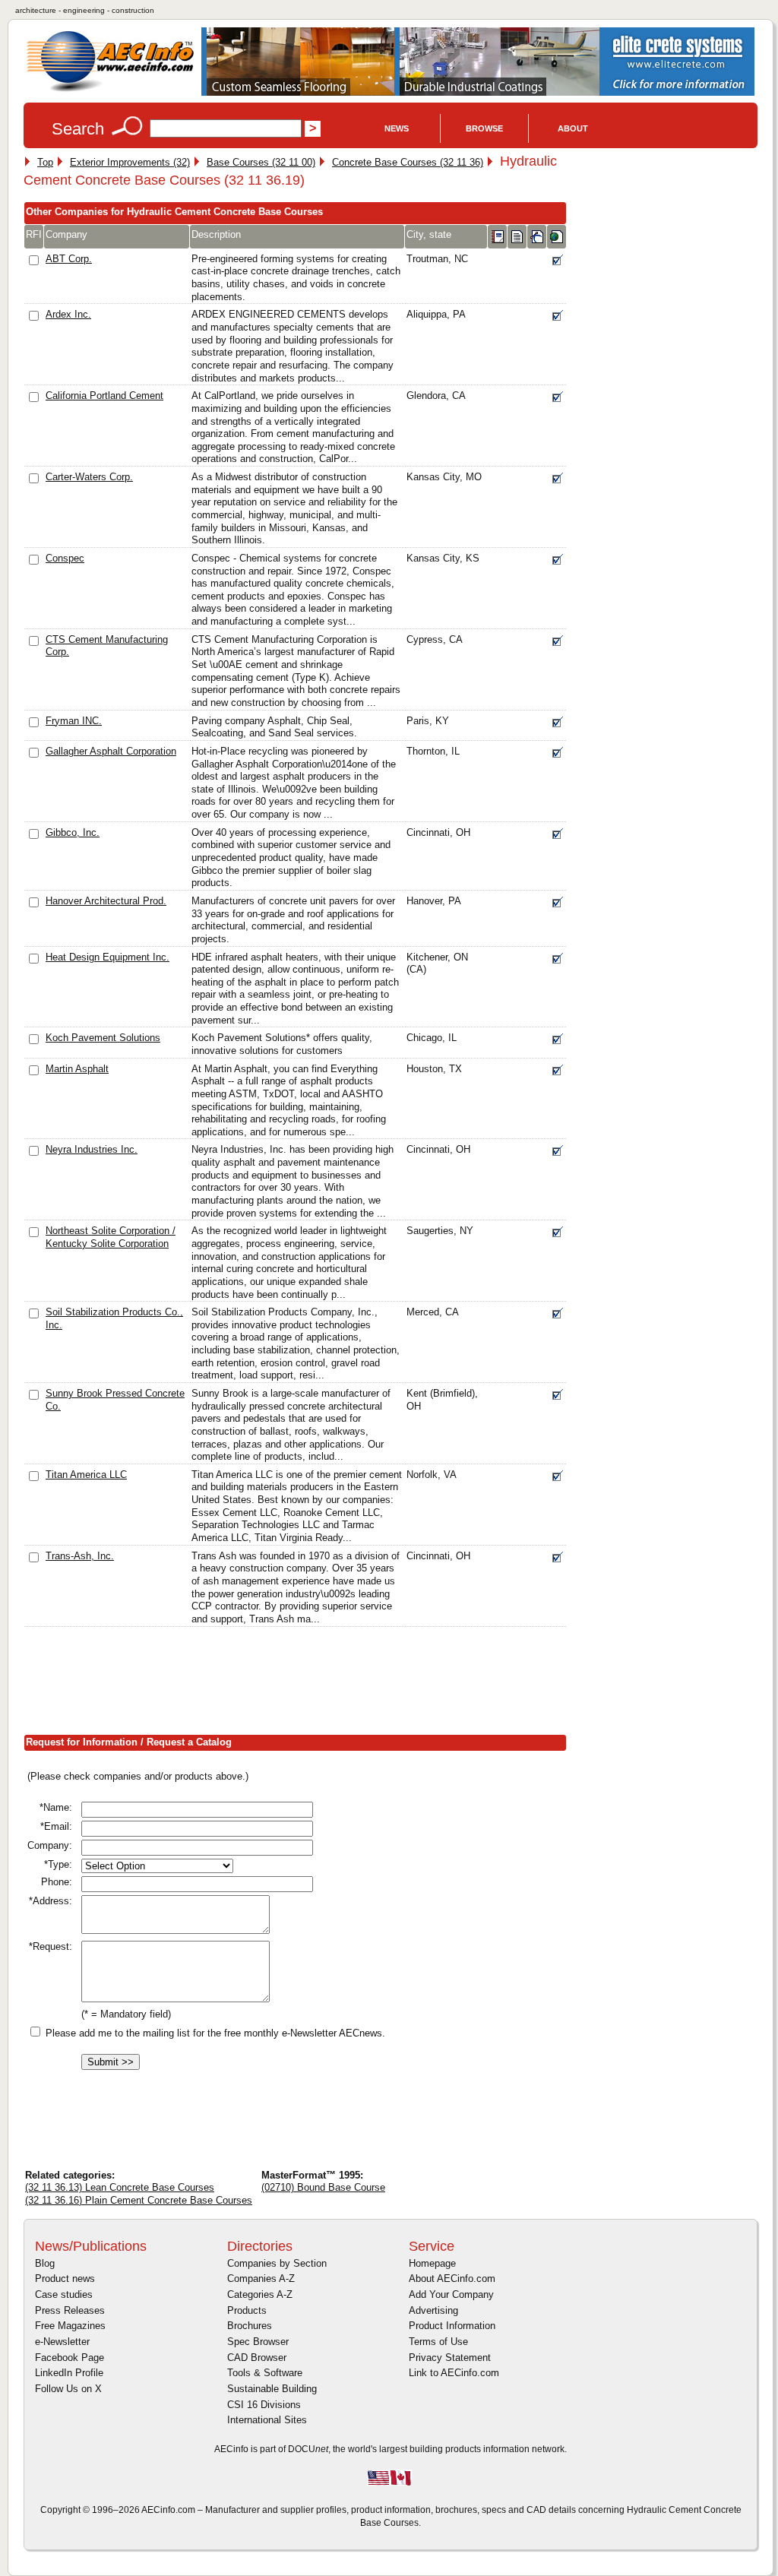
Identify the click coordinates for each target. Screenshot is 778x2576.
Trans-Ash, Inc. (80, 1556)
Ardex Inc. (68, 314)
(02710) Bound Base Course (323, 2187)
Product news (65, 2279)
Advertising (433, 2310)
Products (247, 2310)
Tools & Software (265, 2373)
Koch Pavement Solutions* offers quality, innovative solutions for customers (282, 1044)
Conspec (65, 558)
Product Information (452, 2326)
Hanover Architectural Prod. (106, 901)
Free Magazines (70, 2326)
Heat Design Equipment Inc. (108, 957)
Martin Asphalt (77, 1069)
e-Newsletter (62, 2342)
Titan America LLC (86, 1475)
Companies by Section (277, 2263)
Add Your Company (451, 2294)
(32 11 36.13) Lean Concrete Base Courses (120, 2187)
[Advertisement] (300, 1684)
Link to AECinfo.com (454, 2373)
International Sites (267, 2420)
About (573, 128)
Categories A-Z (260, 2294)
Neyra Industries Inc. (92, 1149)
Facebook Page (70, 2358)
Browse (484, 128)
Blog (45, 2263)
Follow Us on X (68, 2389)
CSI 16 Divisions (264, 2405)
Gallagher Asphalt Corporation (111, 751)
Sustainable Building (272, 2389)
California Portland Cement (104, 396)
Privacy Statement (450, 2358)
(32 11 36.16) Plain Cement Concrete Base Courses (139, 2200)
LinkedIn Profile (69, 2373)
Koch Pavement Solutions (103, 1038)
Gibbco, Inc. (73, 832)
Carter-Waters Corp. (89, 477)
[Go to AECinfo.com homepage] (110, 90)
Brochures (250, 2326)
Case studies (64, 2294)
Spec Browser (258, 2342)
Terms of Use (438, 2342)
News (397, 128)
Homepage (432, 2263)
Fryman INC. (74, 721)
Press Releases (70, 2310)
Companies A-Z (261, 2279)
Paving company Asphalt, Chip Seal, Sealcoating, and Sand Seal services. (274, 727)
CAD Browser (257, 2358)
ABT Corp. (69, 259)
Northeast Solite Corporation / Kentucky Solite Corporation (111, 1237)
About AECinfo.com (452, 2279)
